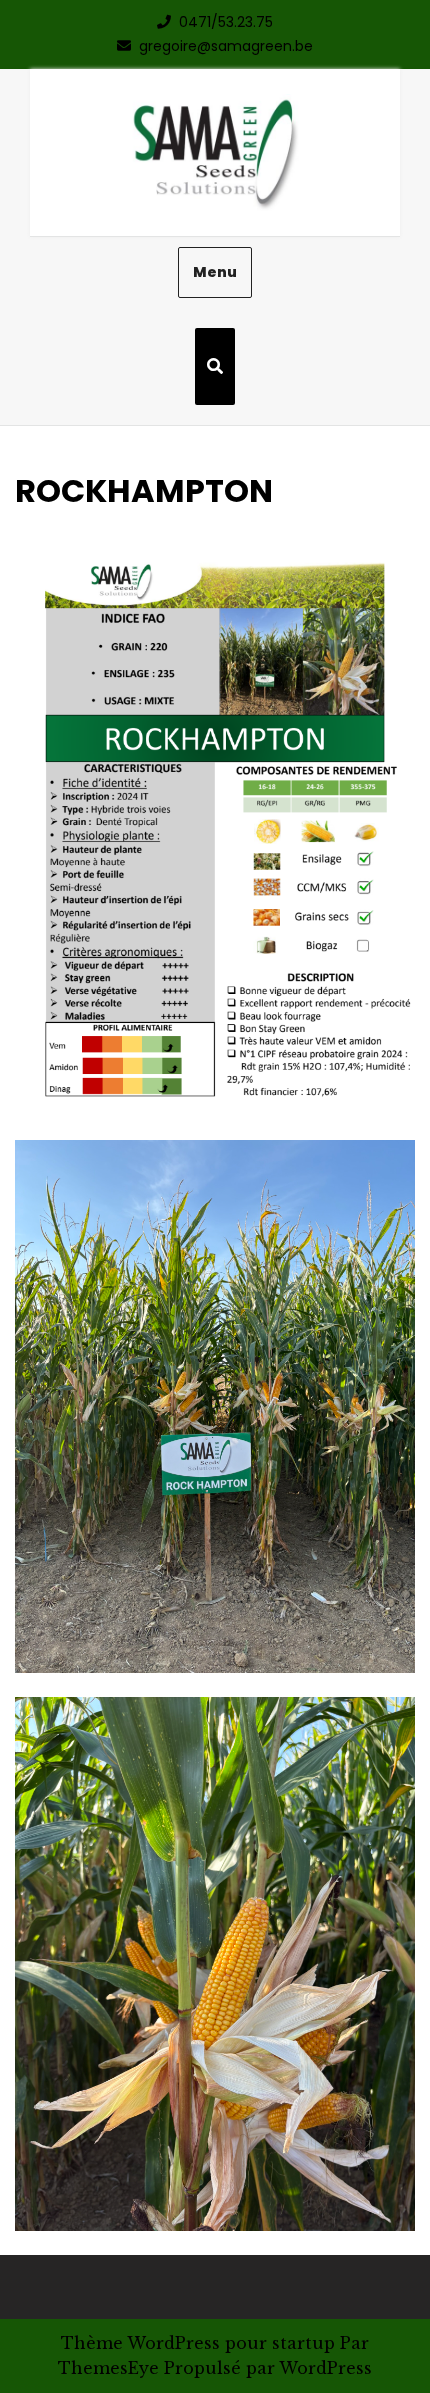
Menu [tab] (215, 272)
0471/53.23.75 (226, 22)
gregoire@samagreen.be (226, 46)
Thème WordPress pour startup (198, 2343)
